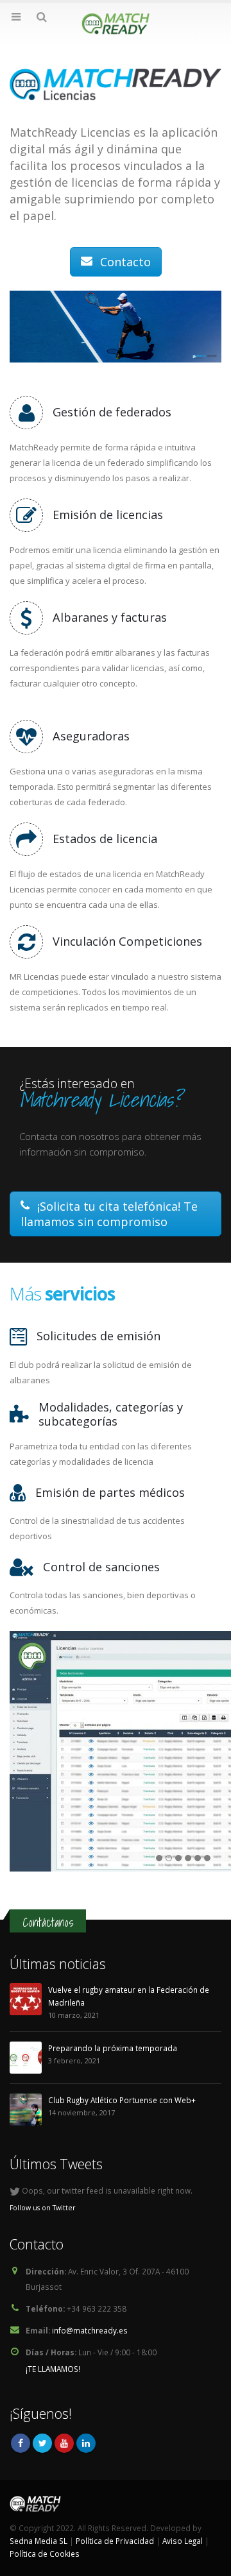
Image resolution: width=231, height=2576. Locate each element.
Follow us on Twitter (43, 2208)
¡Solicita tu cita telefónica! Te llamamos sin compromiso (109, 1214)
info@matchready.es (90, 2330)
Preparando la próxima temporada (113, 2048)
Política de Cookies (45, 2554)
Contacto (124, 262)
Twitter (42, 2443)
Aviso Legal (183, 2541)
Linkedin (86, 2443)
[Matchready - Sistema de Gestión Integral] (116, 24)
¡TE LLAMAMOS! (53, 2369)
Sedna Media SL (38, 2541)
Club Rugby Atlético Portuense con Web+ (122, 2100)
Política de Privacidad (115, 2541)
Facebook (21, 2443)
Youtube (64, 2443)
